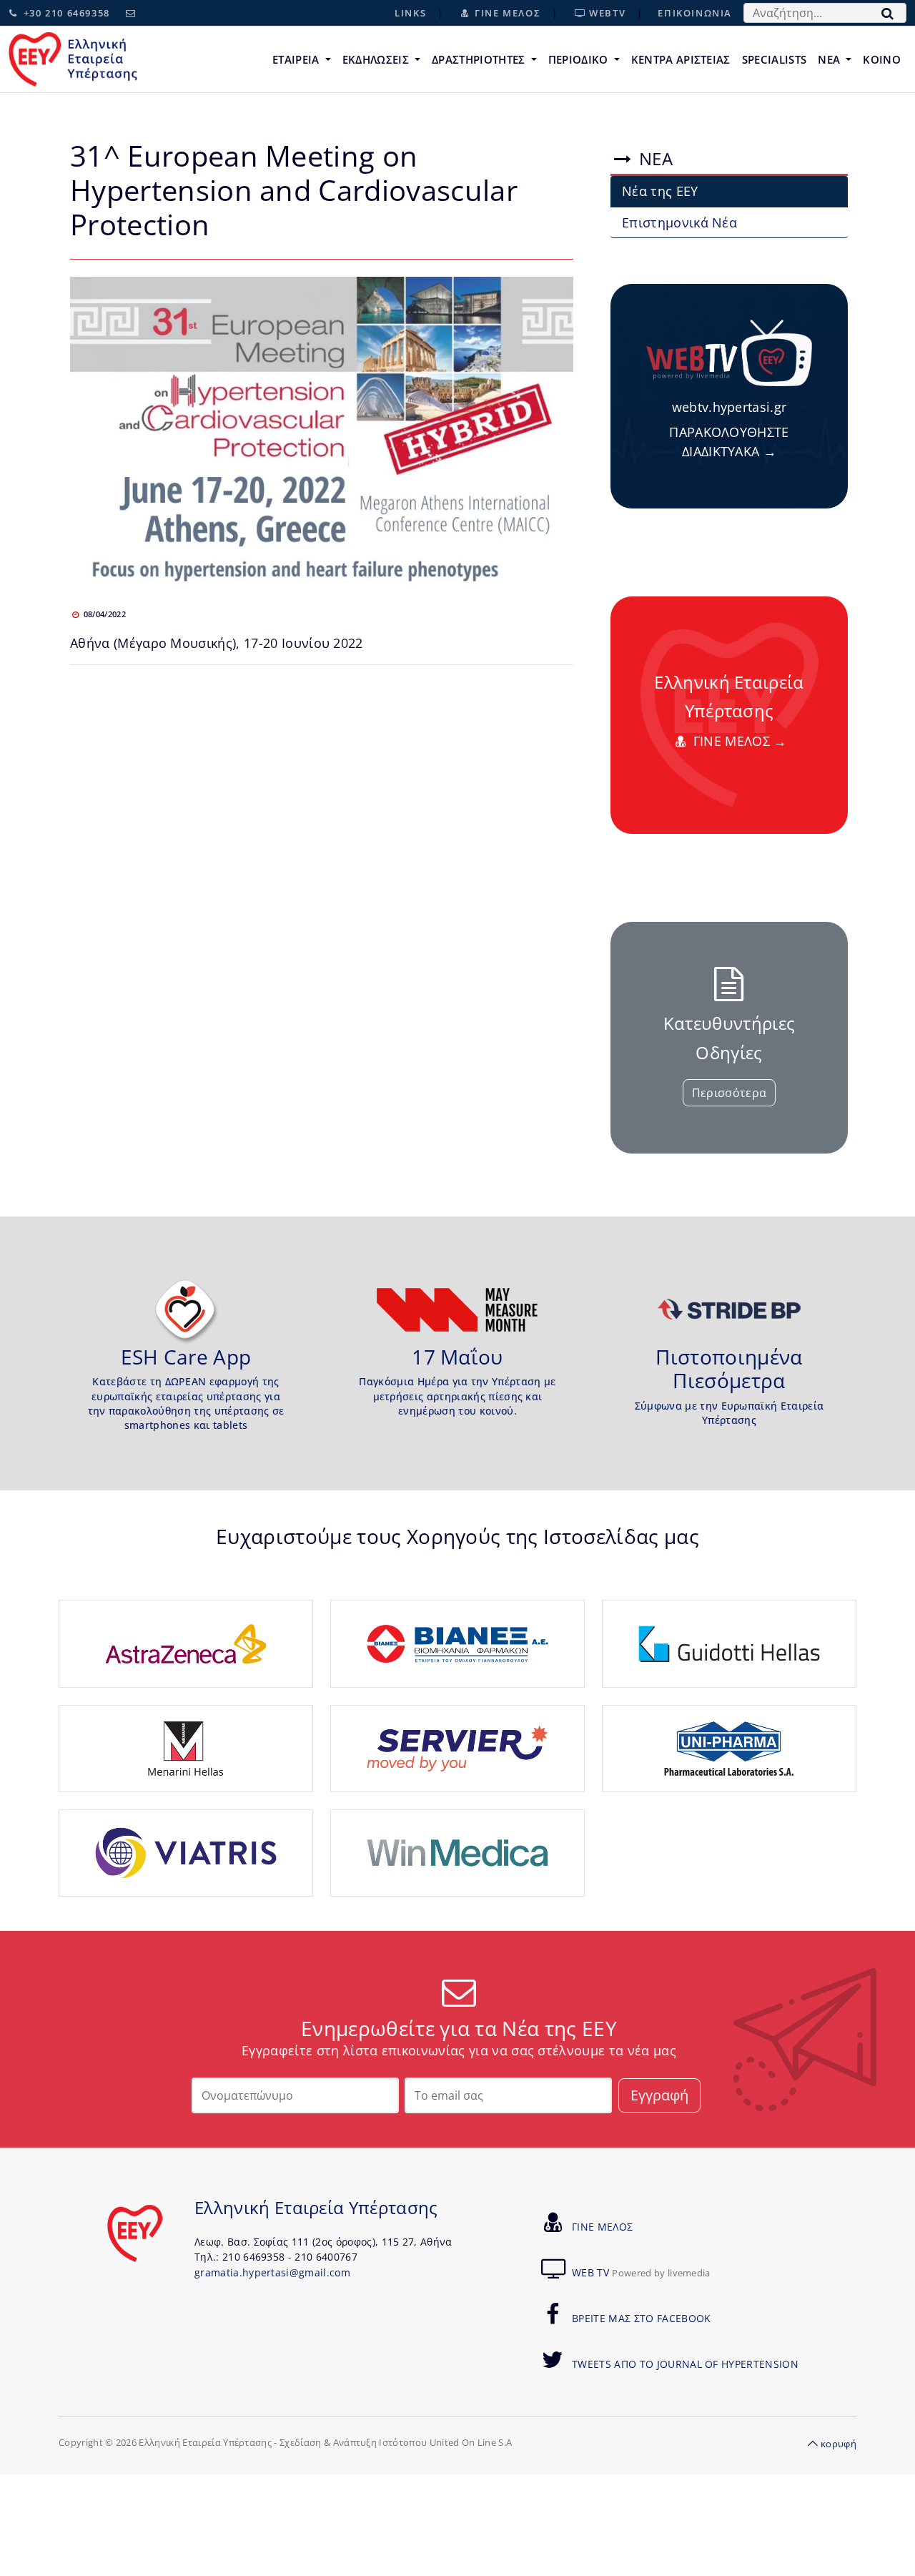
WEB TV (641, 2272)
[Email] (131, 13)
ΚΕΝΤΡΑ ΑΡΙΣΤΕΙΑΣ (681, 59)
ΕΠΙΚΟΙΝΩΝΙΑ (695, 13)
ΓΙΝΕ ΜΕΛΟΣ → (738, 741)
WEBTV (606, 13)
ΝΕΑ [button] (830, 59)
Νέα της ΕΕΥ (660, 191)
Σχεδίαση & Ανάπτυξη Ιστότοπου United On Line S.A (396, 2443)
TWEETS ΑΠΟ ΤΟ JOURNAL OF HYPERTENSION (685, 2364)
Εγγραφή (659, 2095)
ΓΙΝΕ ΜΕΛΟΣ (506, 13)
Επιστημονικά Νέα (679, 222)
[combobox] (825, 13)
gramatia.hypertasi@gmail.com (272, 2272)
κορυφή (839, 2444)
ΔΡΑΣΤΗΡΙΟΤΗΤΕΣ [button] (480, 59)
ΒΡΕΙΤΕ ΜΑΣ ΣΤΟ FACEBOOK (641, 2318)
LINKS (410, 13)
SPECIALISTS (775, 59)
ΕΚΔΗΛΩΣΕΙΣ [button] (377, 59)
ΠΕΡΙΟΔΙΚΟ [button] (580, 59)
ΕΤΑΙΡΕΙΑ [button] (297, 59)
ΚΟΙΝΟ (882, 59)
